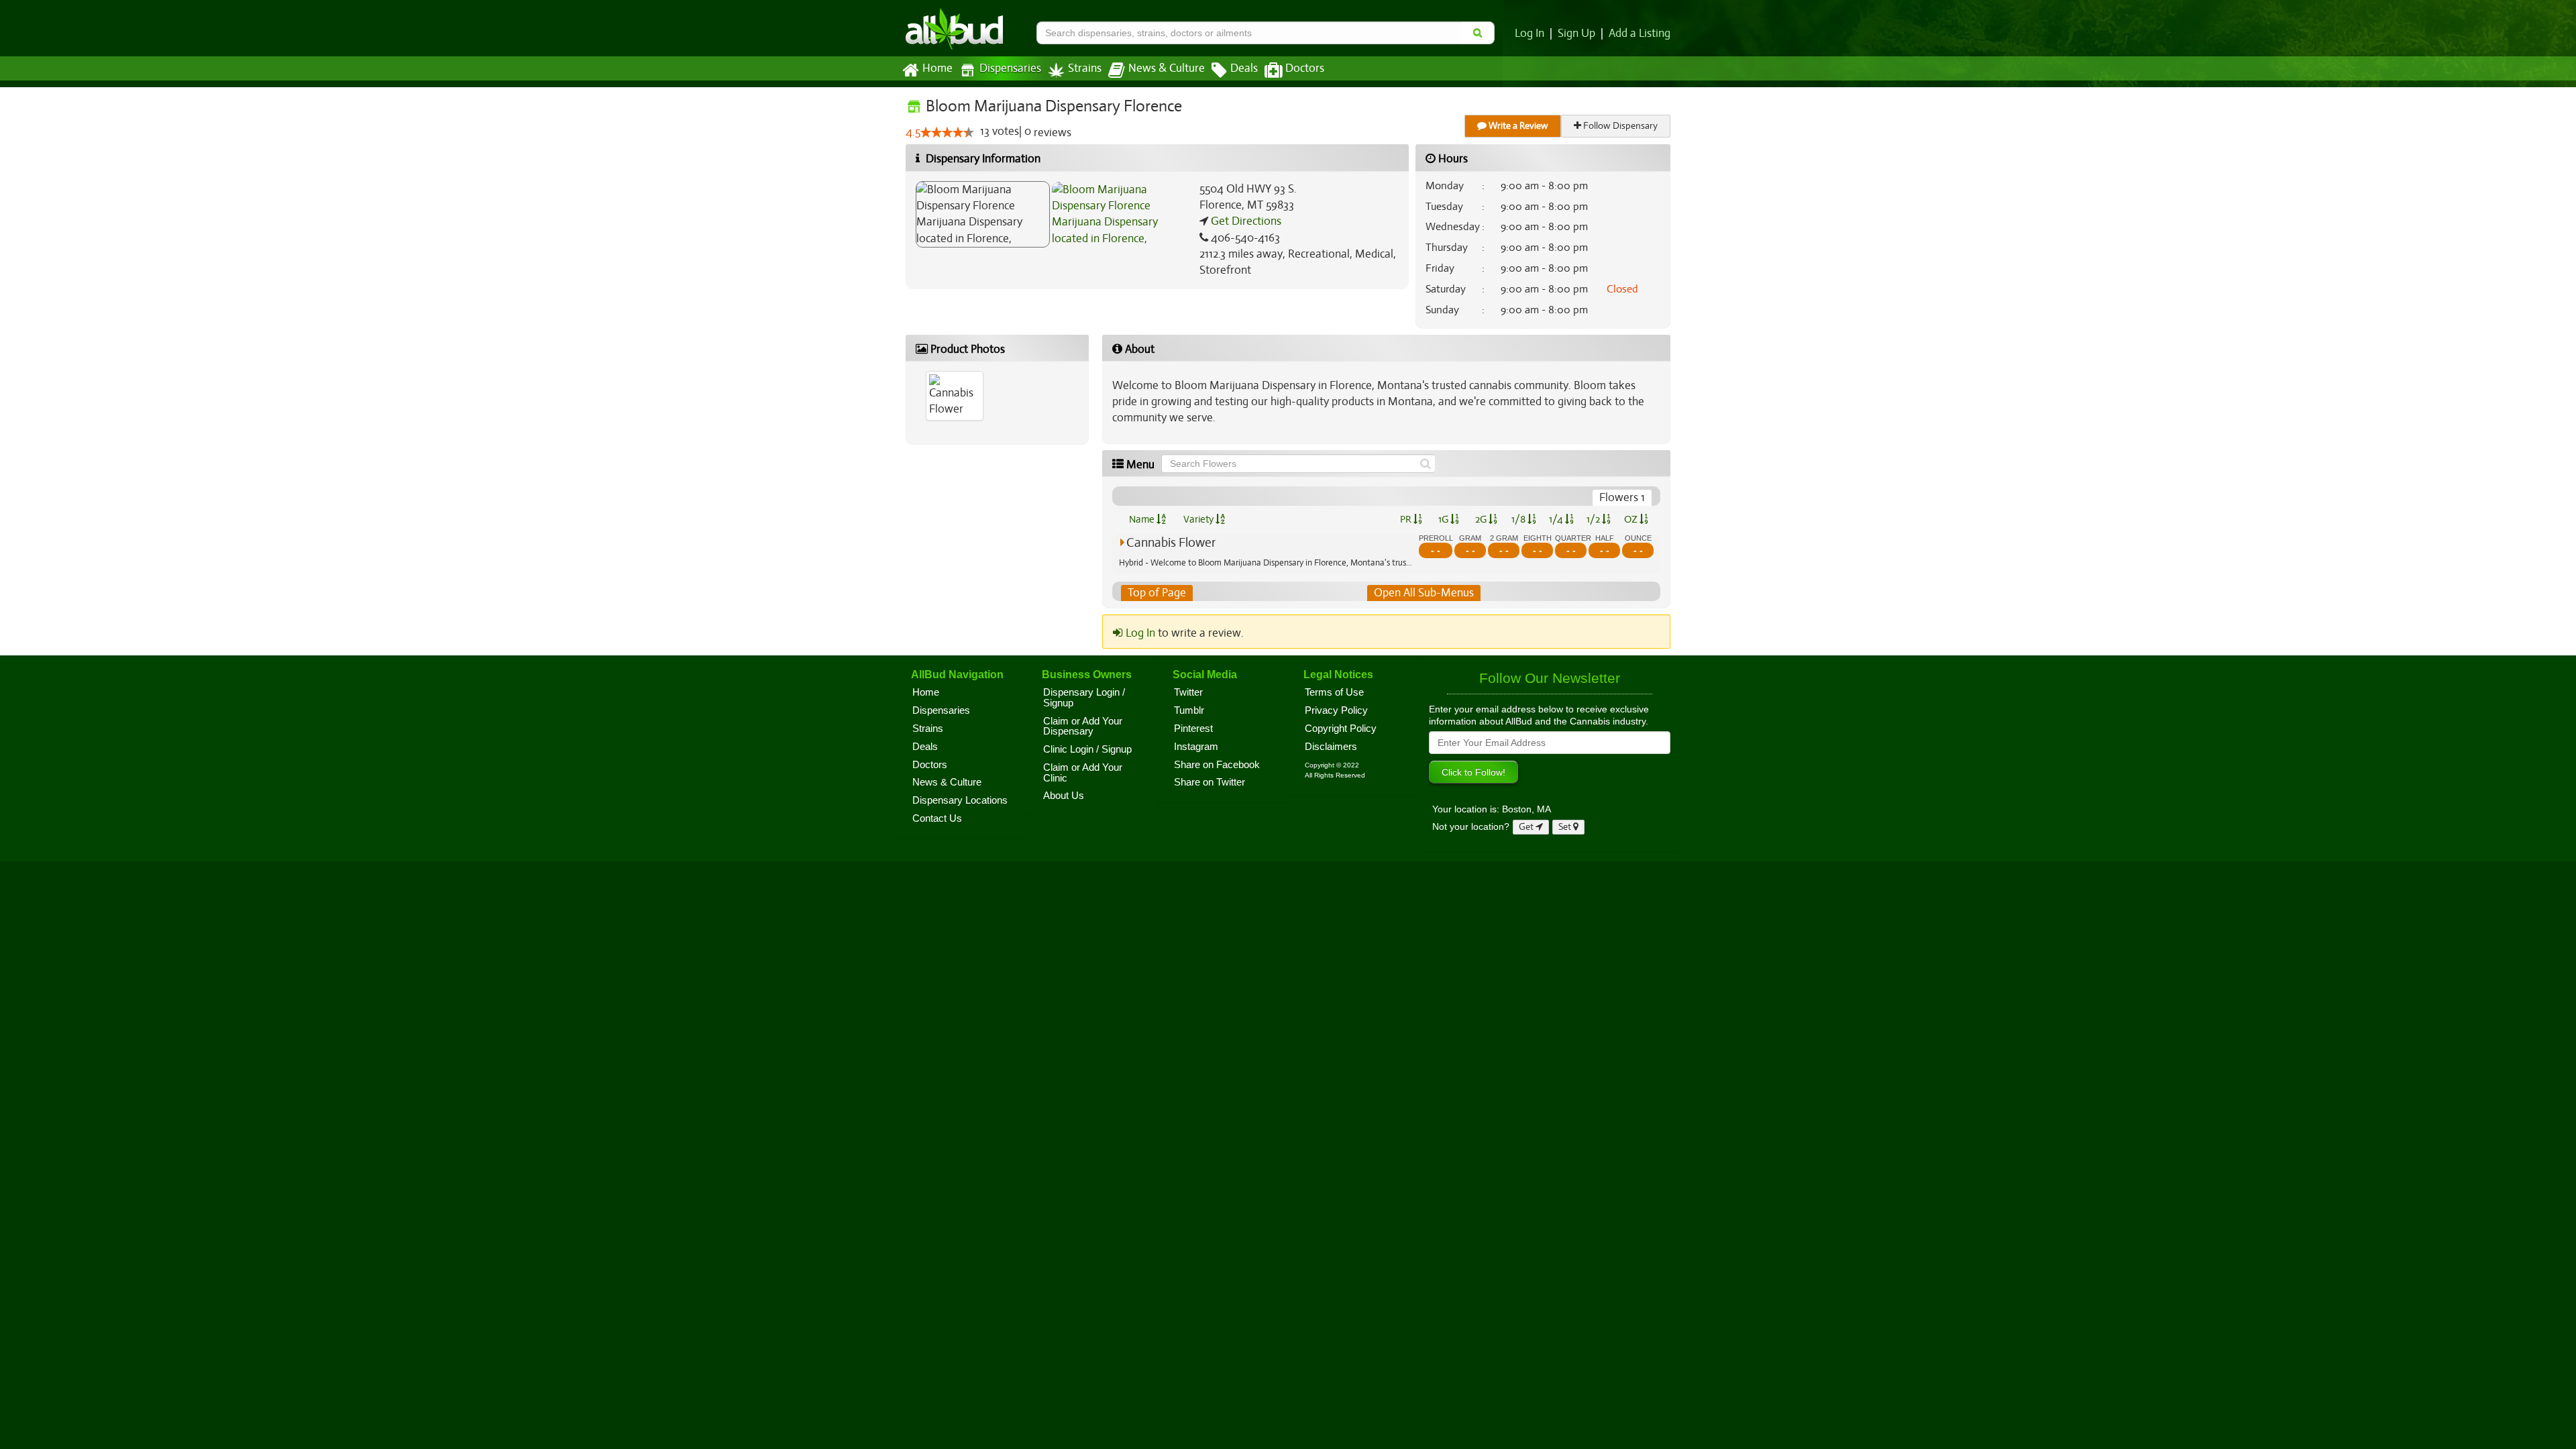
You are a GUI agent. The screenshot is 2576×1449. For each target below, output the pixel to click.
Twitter (1188, 692)
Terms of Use (1334, 692)
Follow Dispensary (1619, 126)
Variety (1199, 519)
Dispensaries (1010, 68)
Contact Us (937, 818)
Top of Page (1157, 593)
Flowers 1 (1622, 497)
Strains (1085, 68)
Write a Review (1517, 126)
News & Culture (1167, 68)
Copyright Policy (1341, 729)
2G (1482, 519)
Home (937, 68)
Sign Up (1576, 34)
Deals (1244, 68)
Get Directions (1245, 221)
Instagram (1196, 747)
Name (1143, 519)
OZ (1632, 519)
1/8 (1519, 519)
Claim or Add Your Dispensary (1083, 727)
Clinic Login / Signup (1087, 749)
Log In (1529, 34)
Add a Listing (1640, 34)
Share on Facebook (1217, 765)
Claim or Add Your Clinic (1083, 773)
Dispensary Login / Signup (1084, 698)
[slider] (947, 132)
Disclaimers (1331, 747)
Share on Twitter (1210, 782)
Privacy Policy (1336, 710)
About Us (1064, 796)
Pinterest (1193, 729)
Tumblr (1189, 710)
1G (1444, 519)
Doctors (1305, 68)
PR (1407, 519)
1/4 (1557, 519)
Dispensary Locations (960, 800)
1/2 (1594, 519)
